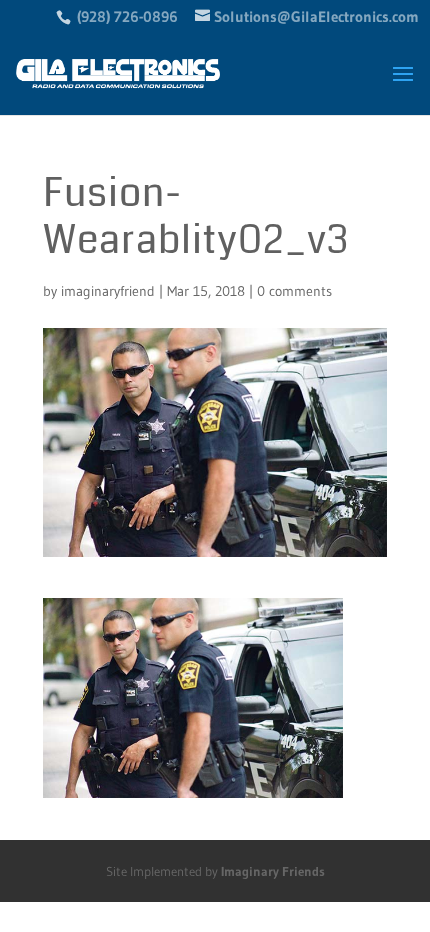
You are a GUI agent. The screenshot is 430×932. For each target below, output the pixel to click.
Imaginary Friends (273, 871)
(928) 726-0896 (127, 16)
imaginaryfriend (108, 291)
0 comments (294, 291)
